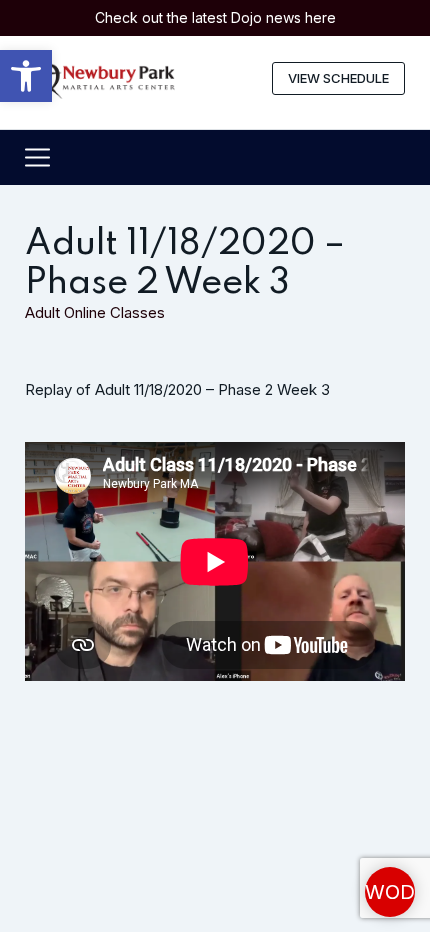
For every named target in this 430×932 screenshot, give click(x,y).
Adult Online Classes (95, 312)
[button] (26, 76)
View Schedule (338, 78)
